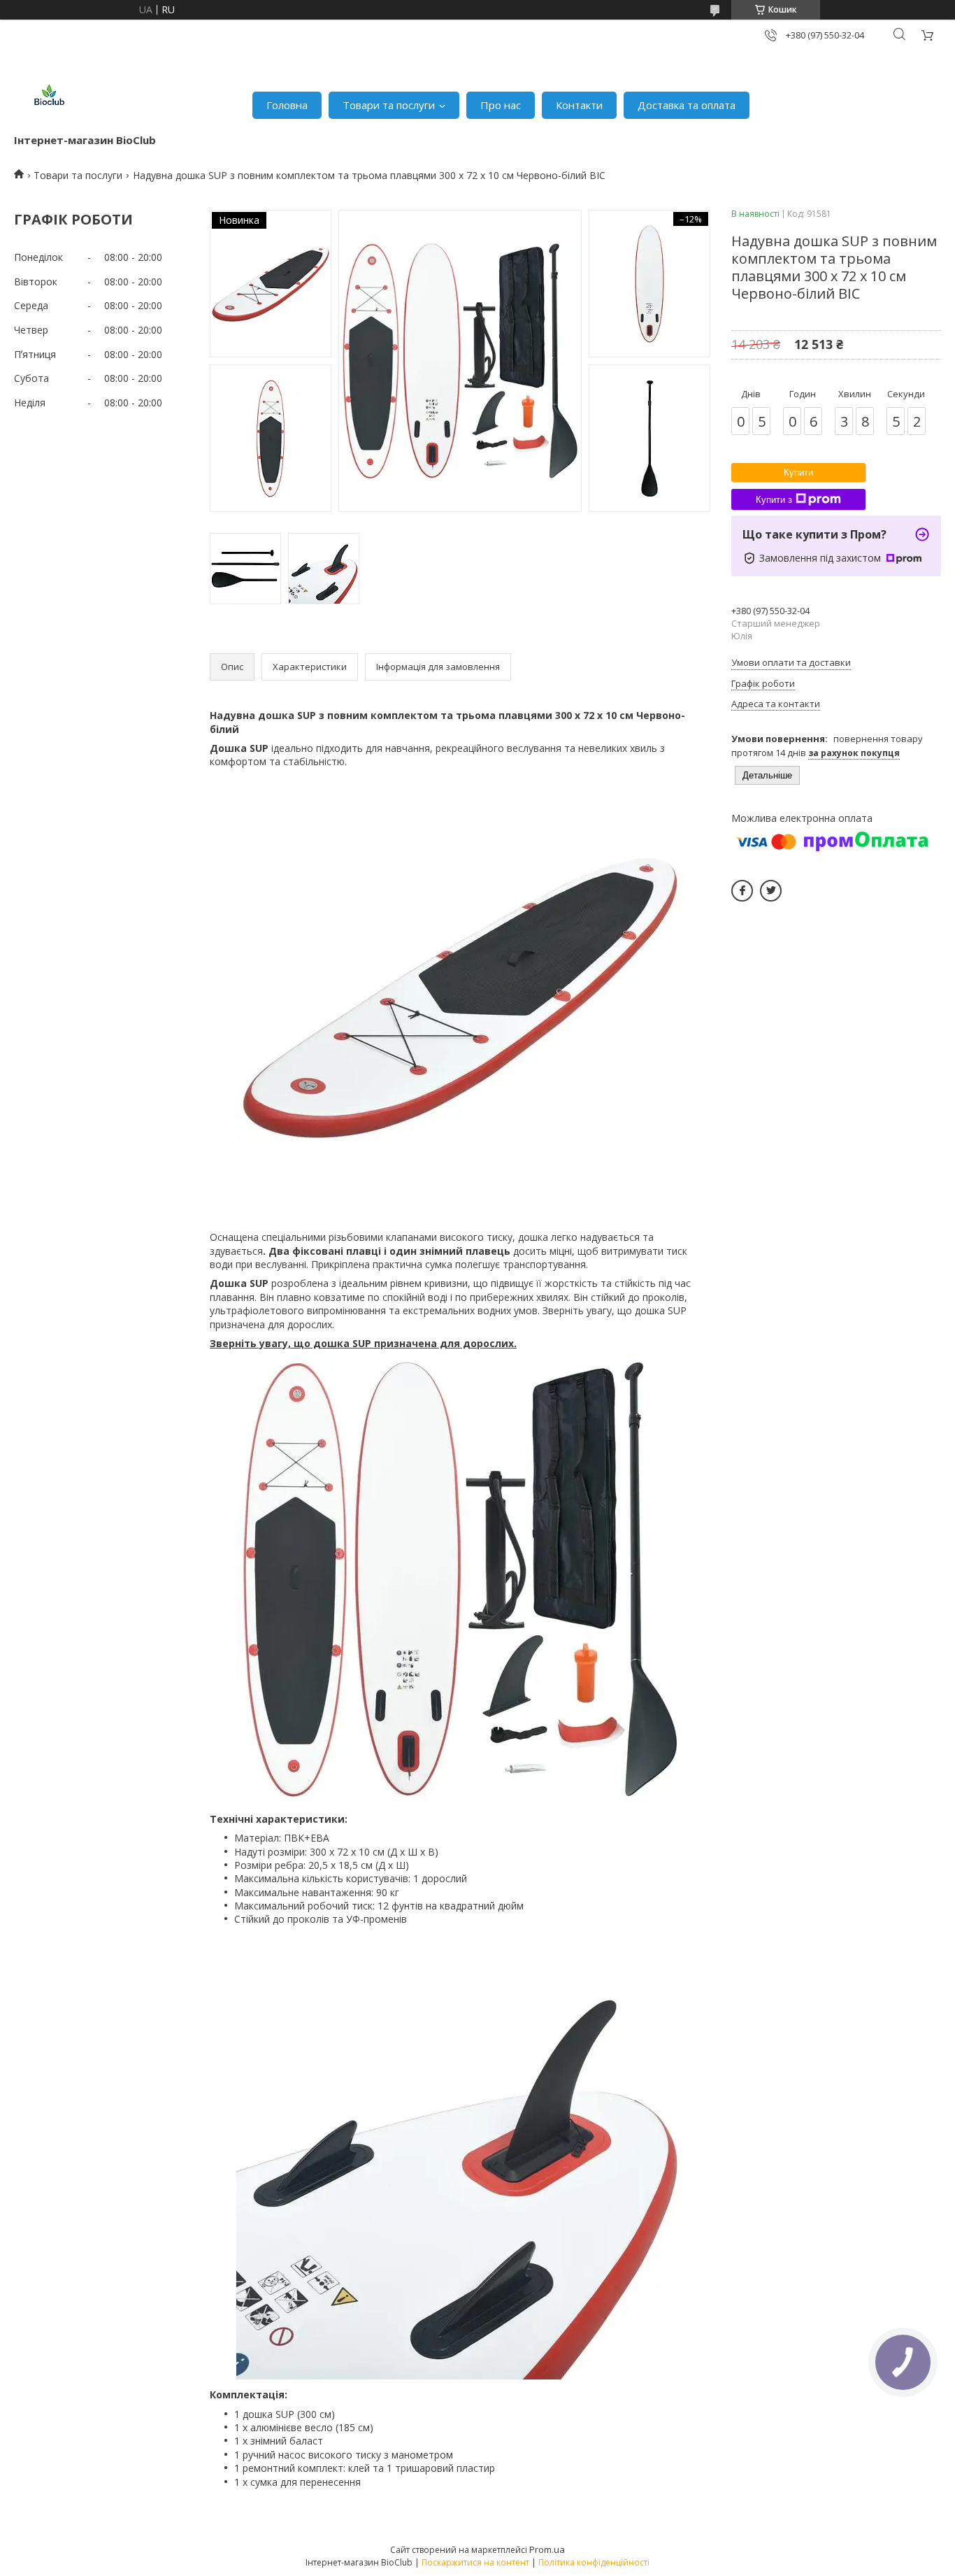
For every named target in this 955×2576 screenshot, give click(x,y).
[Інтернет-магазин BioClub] (49, 98)
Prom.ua (547, 2549)
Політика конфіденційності (594, 2562)
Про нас (501, 105)
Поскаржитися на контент (475, 2562)
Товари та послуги (389, 105)
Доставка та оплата (687, 105)
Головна (287, 105)
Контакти (579, 105)
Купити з (774, 500)
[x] (771, 891)
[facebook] (742, 891)
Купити (798, 472)
